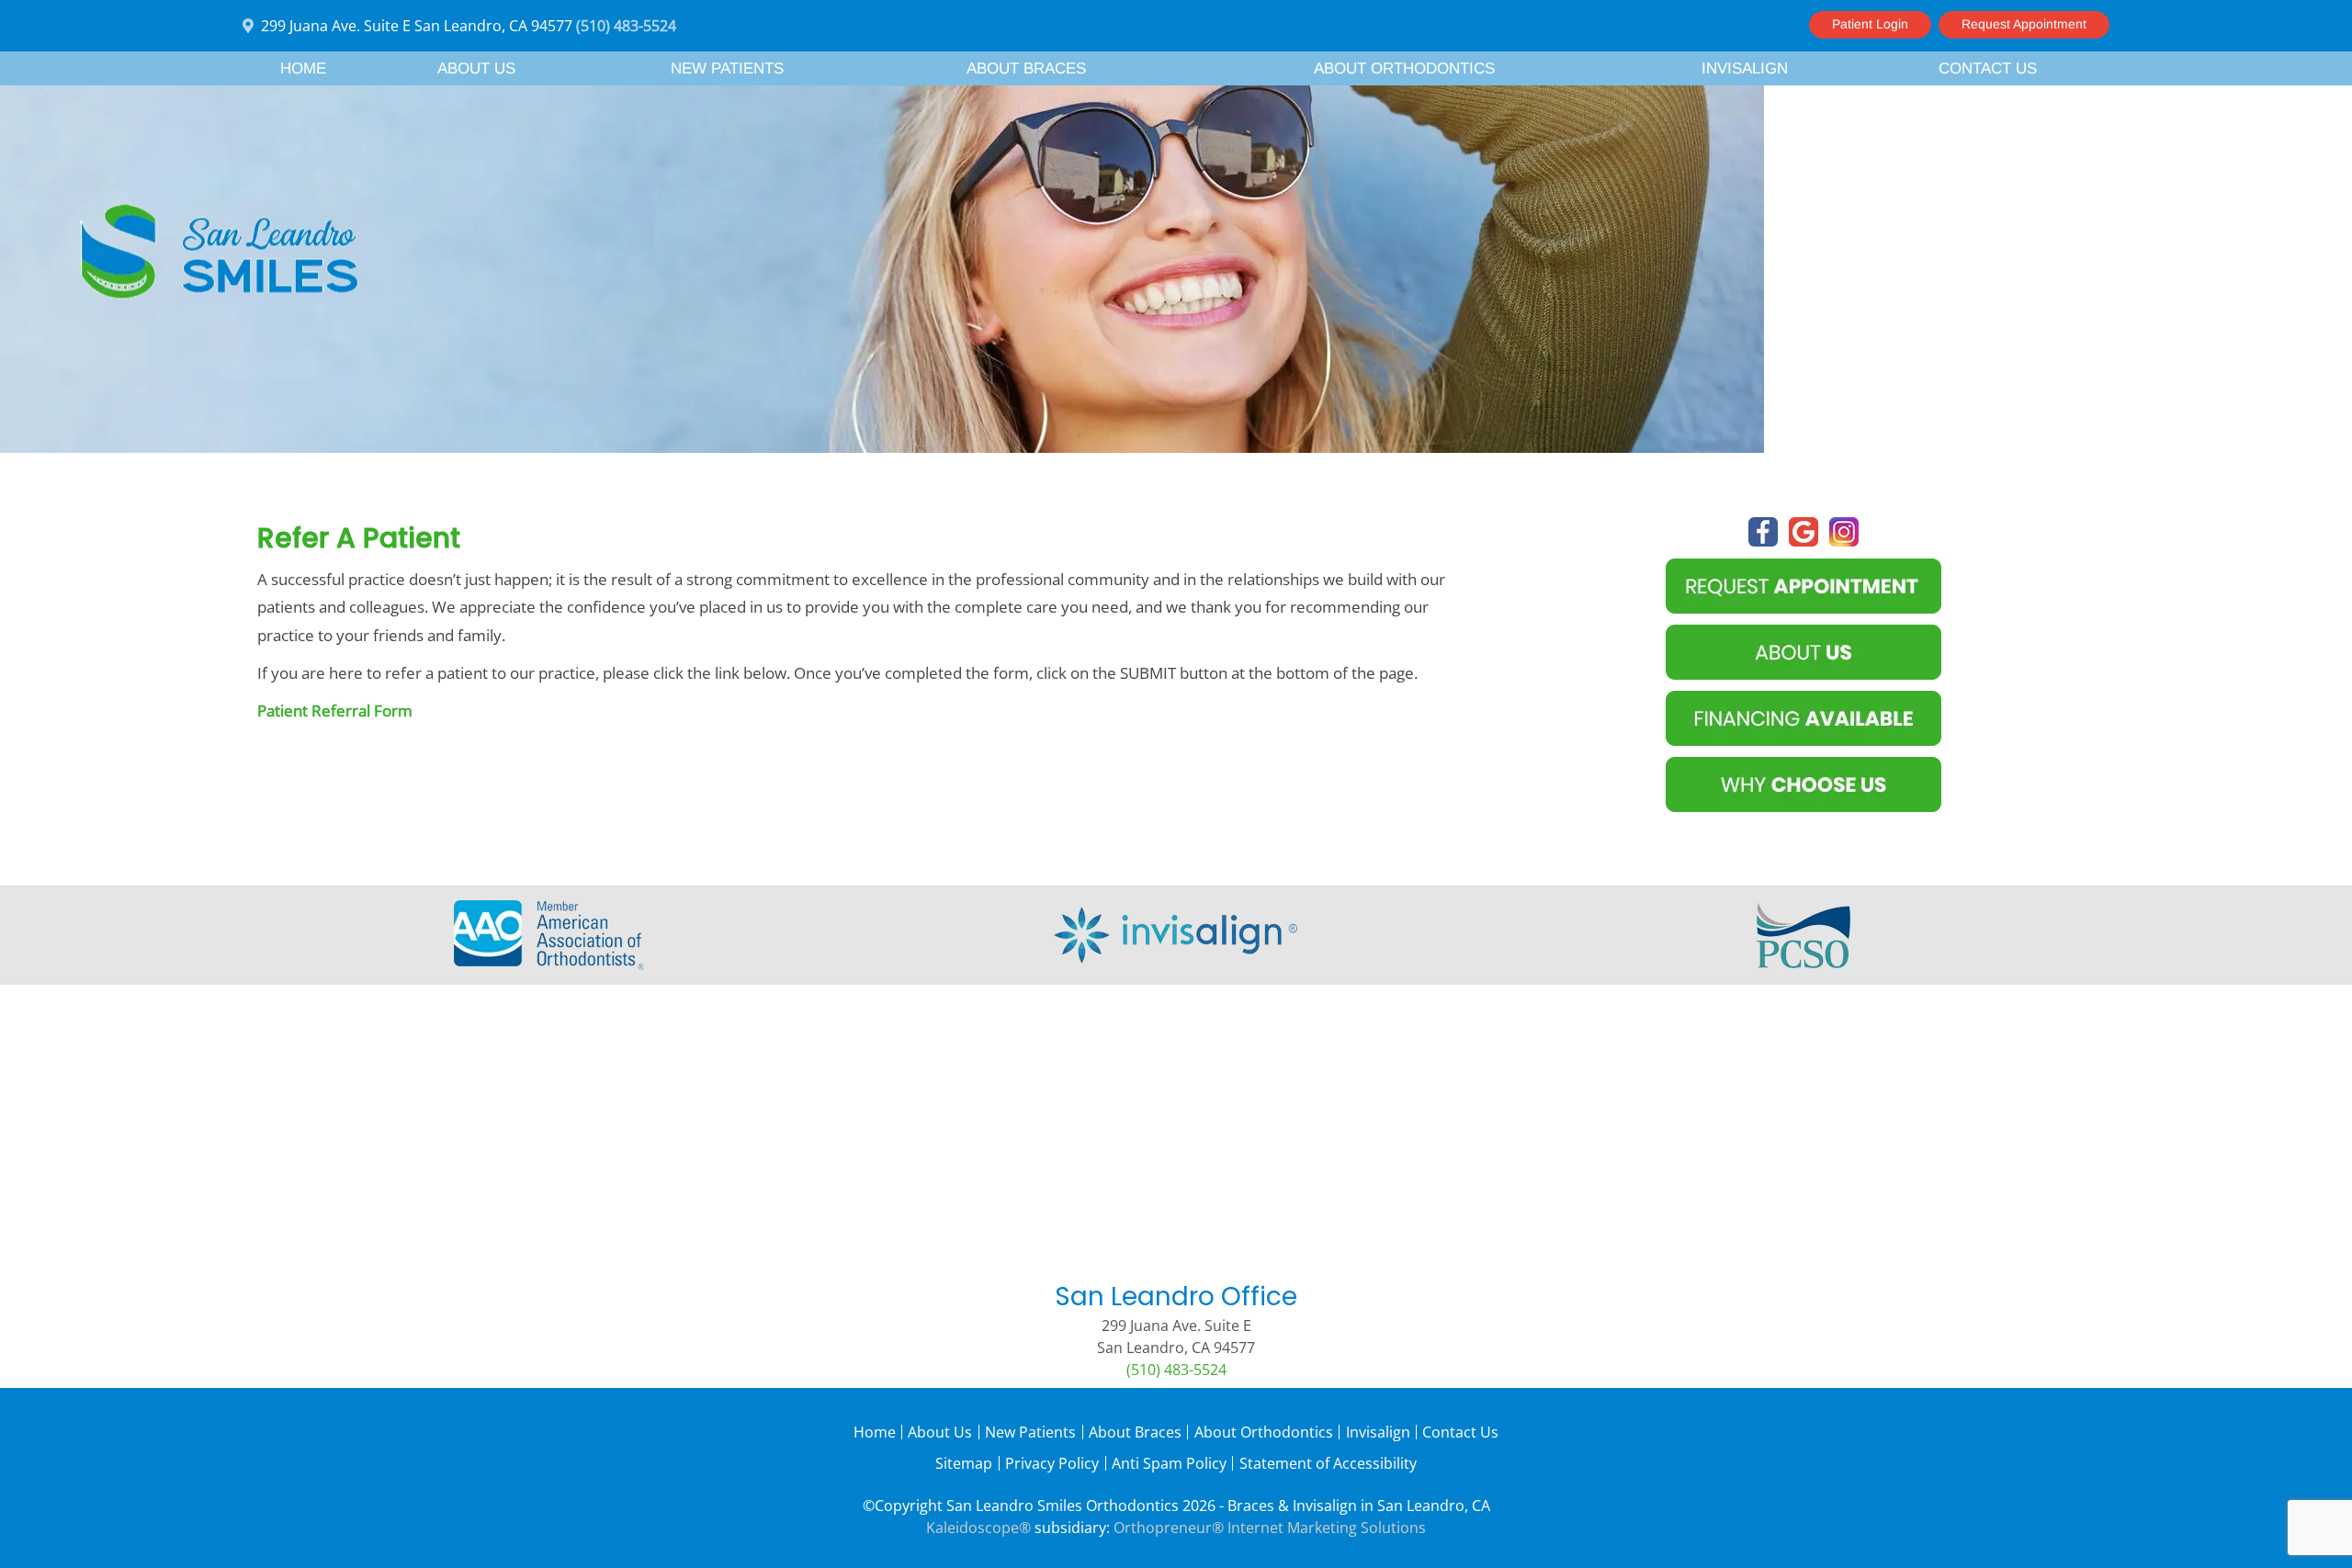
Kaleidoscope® (978, 1528)
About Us (940, 1432)
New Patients (1030, 1432)
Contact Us (1460, 1432)
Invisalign (1378, 1432)
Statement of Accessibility (1328, 1463)
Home (303, 68)
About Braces (1135, 1432)
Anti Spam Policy (1169, 1463)
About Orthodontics (1264, 1432)
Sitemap (964, 1463)
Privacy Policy (1052, 1463)
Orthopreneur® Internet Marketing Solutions (1270, 1528)
